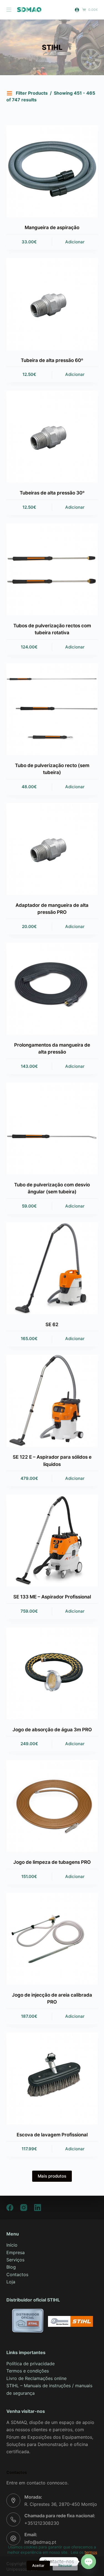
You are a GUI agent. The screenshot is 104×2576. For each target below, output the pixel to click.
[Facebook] (10, 2208)
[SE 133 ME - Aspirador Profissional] (52, 1541)
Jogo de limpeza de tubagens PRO (52, 1862)
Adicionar (75, 242)
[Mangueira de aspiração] (52, 171)
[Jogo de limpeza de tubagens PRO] (52, 1806)
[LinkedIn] (38, 2208)
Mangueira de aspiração (52, 227)
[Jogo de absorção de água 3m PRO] (52, 1673)
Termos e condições (28, 2371)
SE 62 (52, 1324)
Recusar (65, 2565)
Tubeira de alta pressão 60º (52, 360)
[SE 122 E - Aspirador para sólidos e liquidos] (52, 1401)
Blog (11, 2267)
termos (91, 2552)
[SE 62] (52, 1268)
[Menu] (9, 10)
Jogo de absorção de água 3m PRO (52, 1730)
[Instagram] (24, 2208)
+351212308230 (42, 2523)
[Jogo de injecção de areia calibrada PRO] (52, 1939)
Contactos (17, 2274)
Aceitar (38, 2565)
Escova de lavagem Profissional (52, 2135)
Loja (11, 2282)
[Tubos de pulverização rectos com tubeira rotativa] (52, 569)
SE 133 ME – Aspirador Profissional (52, 1597)
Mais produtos (52, 2176)
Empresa (16, 2252)
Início (12, 2245)
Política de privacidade (31, 2364)
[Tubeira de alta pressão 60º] (52, 304)
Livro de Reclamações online (36, 2378)
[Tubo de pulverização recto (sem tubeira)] (52, 709)
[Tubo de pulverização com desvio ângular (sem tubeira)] (52, 1128)
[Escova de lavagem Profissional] (52, 2078)
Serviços (15, 2260)
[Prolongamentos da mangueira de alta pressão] (52, 989)
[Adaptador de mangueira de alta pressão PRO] (52, 849)
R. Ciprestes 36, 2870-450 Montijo (61, 2504)
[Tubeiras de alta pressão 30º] (52, 437)
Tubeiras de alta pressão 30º (52, 493)
